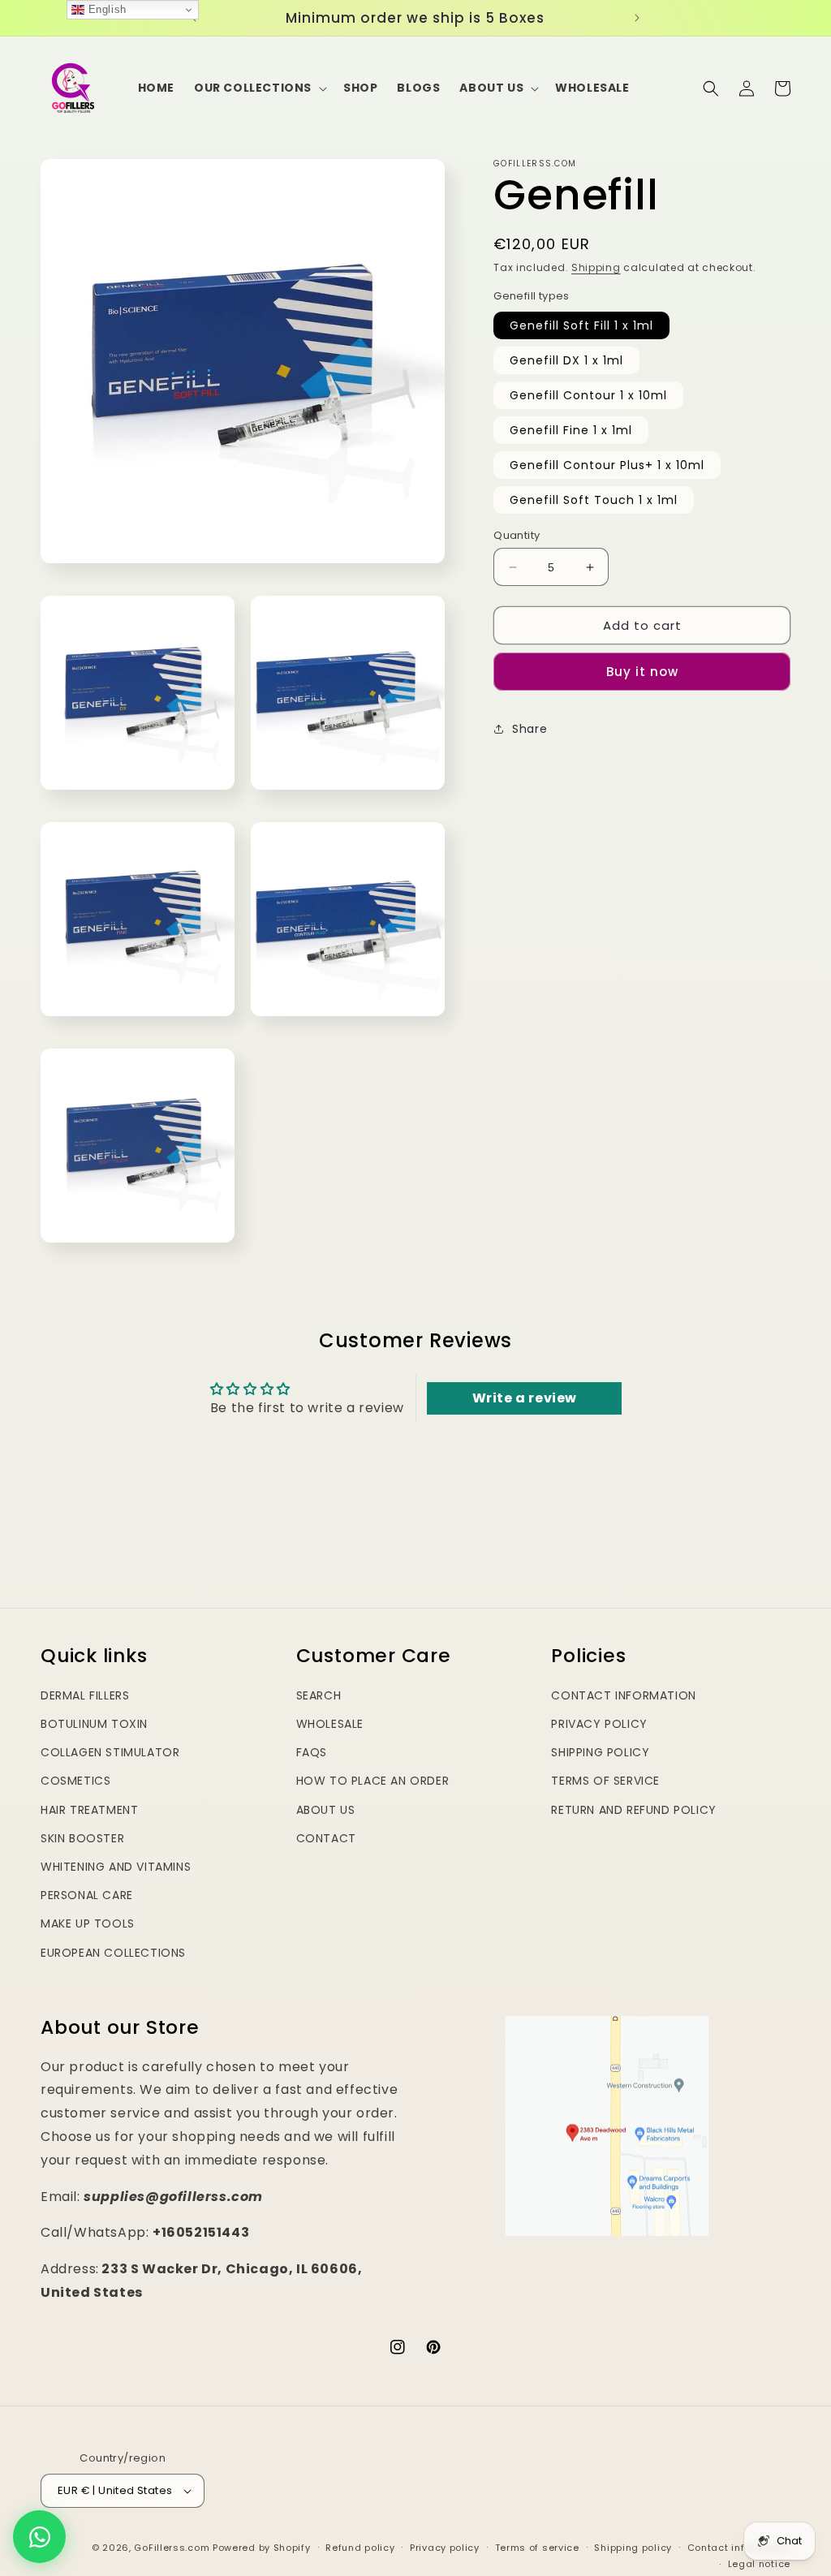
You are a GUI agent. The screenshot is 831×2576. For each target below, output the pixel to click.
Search (319, 1695)
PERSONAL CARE (87, 1895)
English (105, 9)
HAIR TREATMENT (89, 1810)
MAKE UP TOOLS (88, 1923)
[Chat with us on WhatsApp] (39, 2537)
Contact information (739, 2548)
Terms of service (537, 2548)
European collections (113, 1953)
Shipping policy (633, 2548)
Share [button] (530, 729)
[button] (259, 88)
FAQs (312, 1752)
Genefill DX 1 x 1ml (566, 360)
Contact (326, 1838)
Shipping (596, 267)
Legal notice (759, 2564)
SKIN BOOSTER (82, 1838)
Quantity (517, 535)
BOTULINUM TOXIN (94, 1724)
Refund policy (360, 2548)
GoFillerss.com (172, 2548)
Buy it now (642, 672)
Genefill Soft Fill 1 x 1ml (581, 325)
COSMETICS (75, 1781)
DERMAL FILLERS (85, 1695)
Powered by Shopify (262, 2548)
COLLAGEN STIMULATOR (110, 1752)
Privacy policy (445, 2548)
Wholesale (330, 1724)
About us (326, 1810)
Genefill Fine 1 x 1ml (571, 430)
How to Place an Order (373, 1781)
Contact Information (623, 1695)
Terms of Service (605, 1781)
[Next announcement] (637, 18)
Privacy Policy (599, 1724)
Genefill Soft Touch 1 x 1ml (594, 500)
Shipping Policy (600, 1752)
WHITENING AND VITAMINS (116, 1867)
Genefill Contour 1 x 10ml (588, 395)
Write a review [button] (525, 1398)
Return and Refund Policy (633, 1810)
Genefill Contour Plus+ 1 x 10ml (607, 465)
